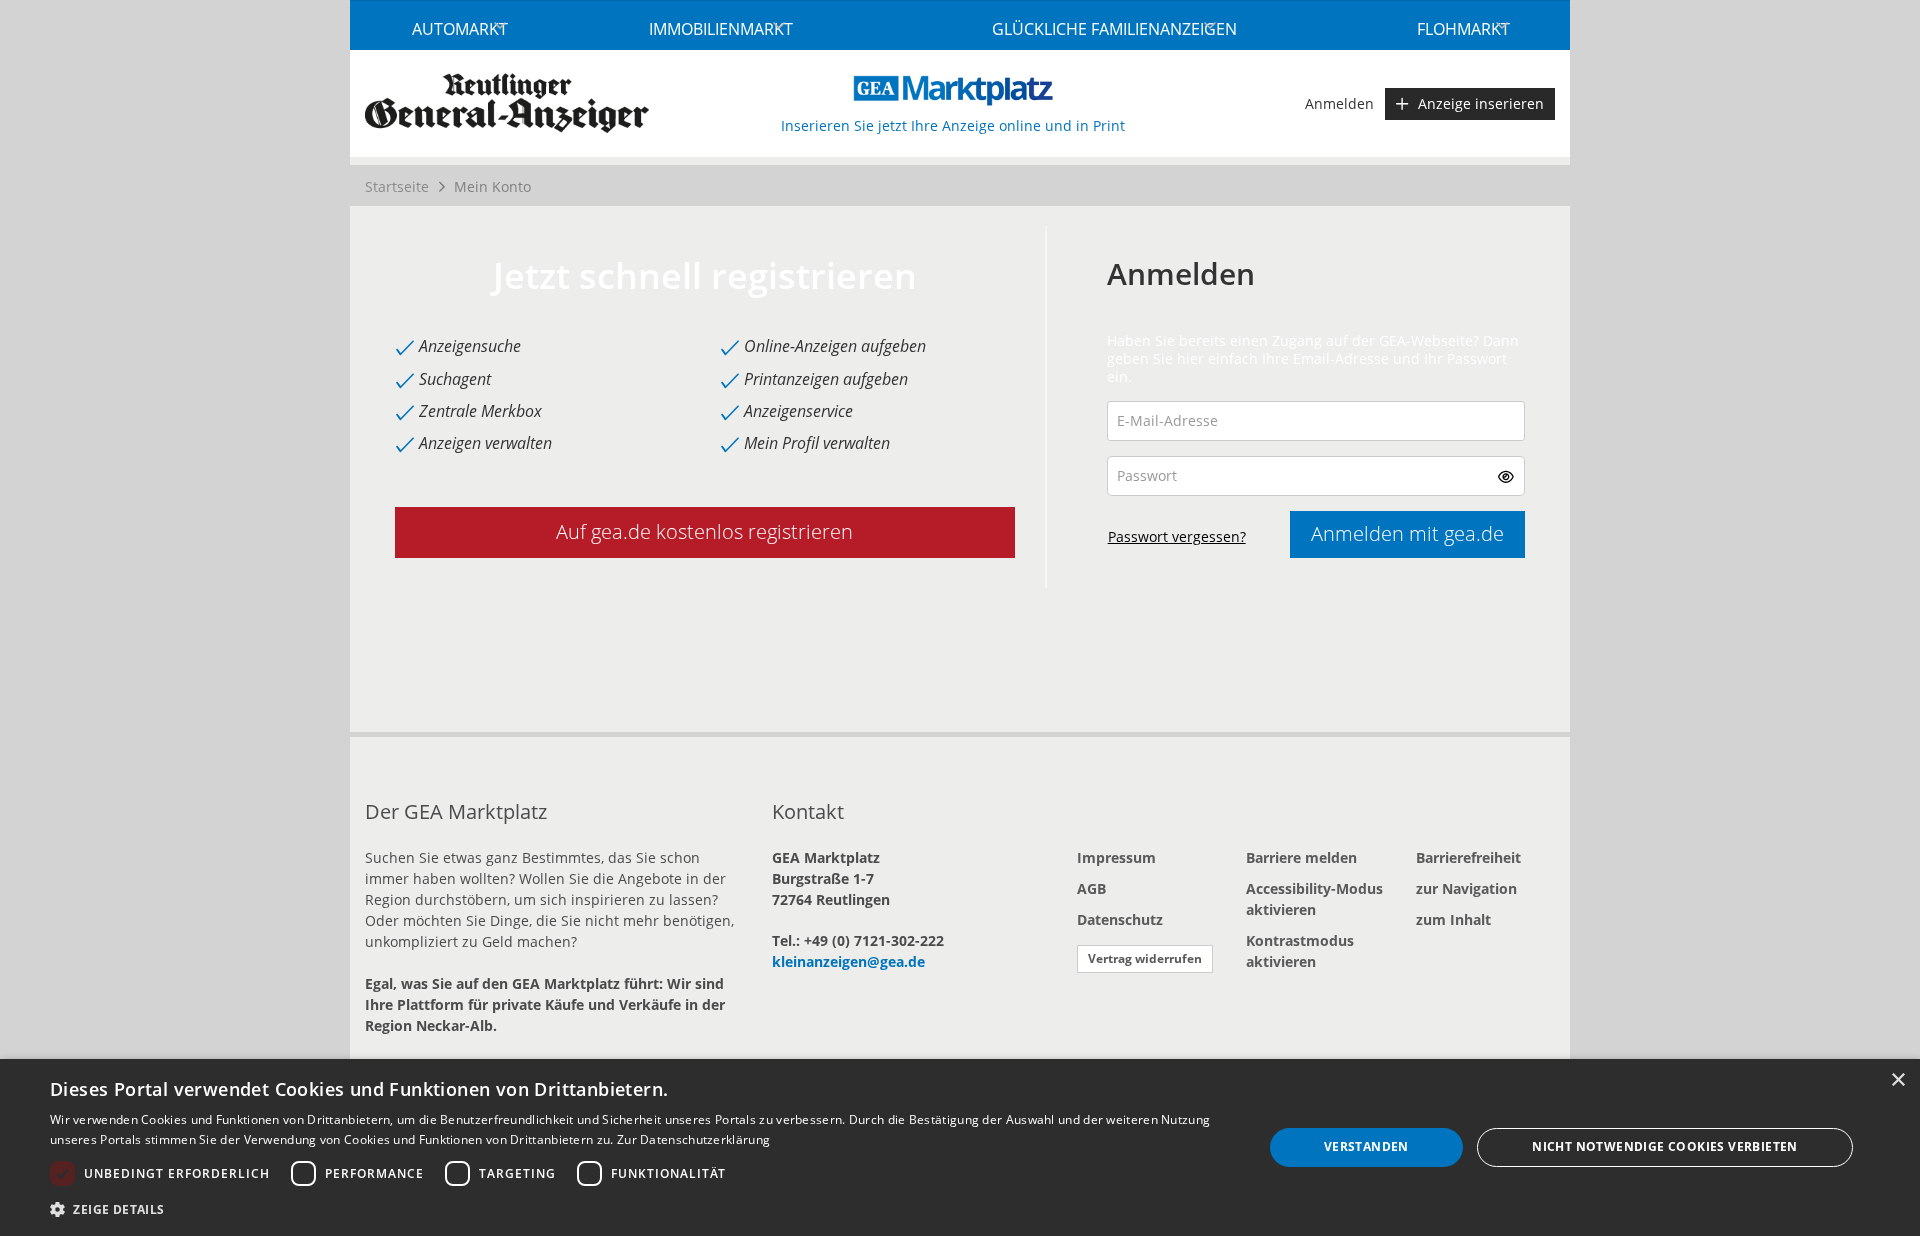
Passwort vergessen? (1177, 536)
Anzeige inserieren (1481, 103)
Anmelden (1339, 103)
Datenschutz (1120, 919)
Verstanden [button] (1366, 1146)
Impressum (1116, 857)
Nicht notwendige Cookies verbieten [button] (1665, 1146)
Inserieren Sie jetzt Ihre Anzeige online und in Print (953, 125)
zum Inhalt (1453, 919)
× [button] (1897, 1080)
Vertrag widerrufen (1145, 958)
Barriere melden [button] (1301, 857)
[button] (1506, 476)
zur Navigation (1466, 888)
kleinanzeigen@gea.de (848, 961)
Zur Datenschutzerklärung (693, 1139)
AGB (1091, 888)
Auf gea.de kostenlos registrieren (704, 531)
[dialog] (960, 1147)
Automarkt (460, 29)
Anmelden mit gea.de (1407, 533)
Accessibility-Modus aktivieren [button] (1314, 899)
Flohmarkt (1463, 29)
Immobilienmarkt (721, 29)
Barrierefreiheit (1468, 857)
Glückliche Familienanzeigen (1114, 29)
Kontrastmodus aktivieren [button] (1300, 951)
